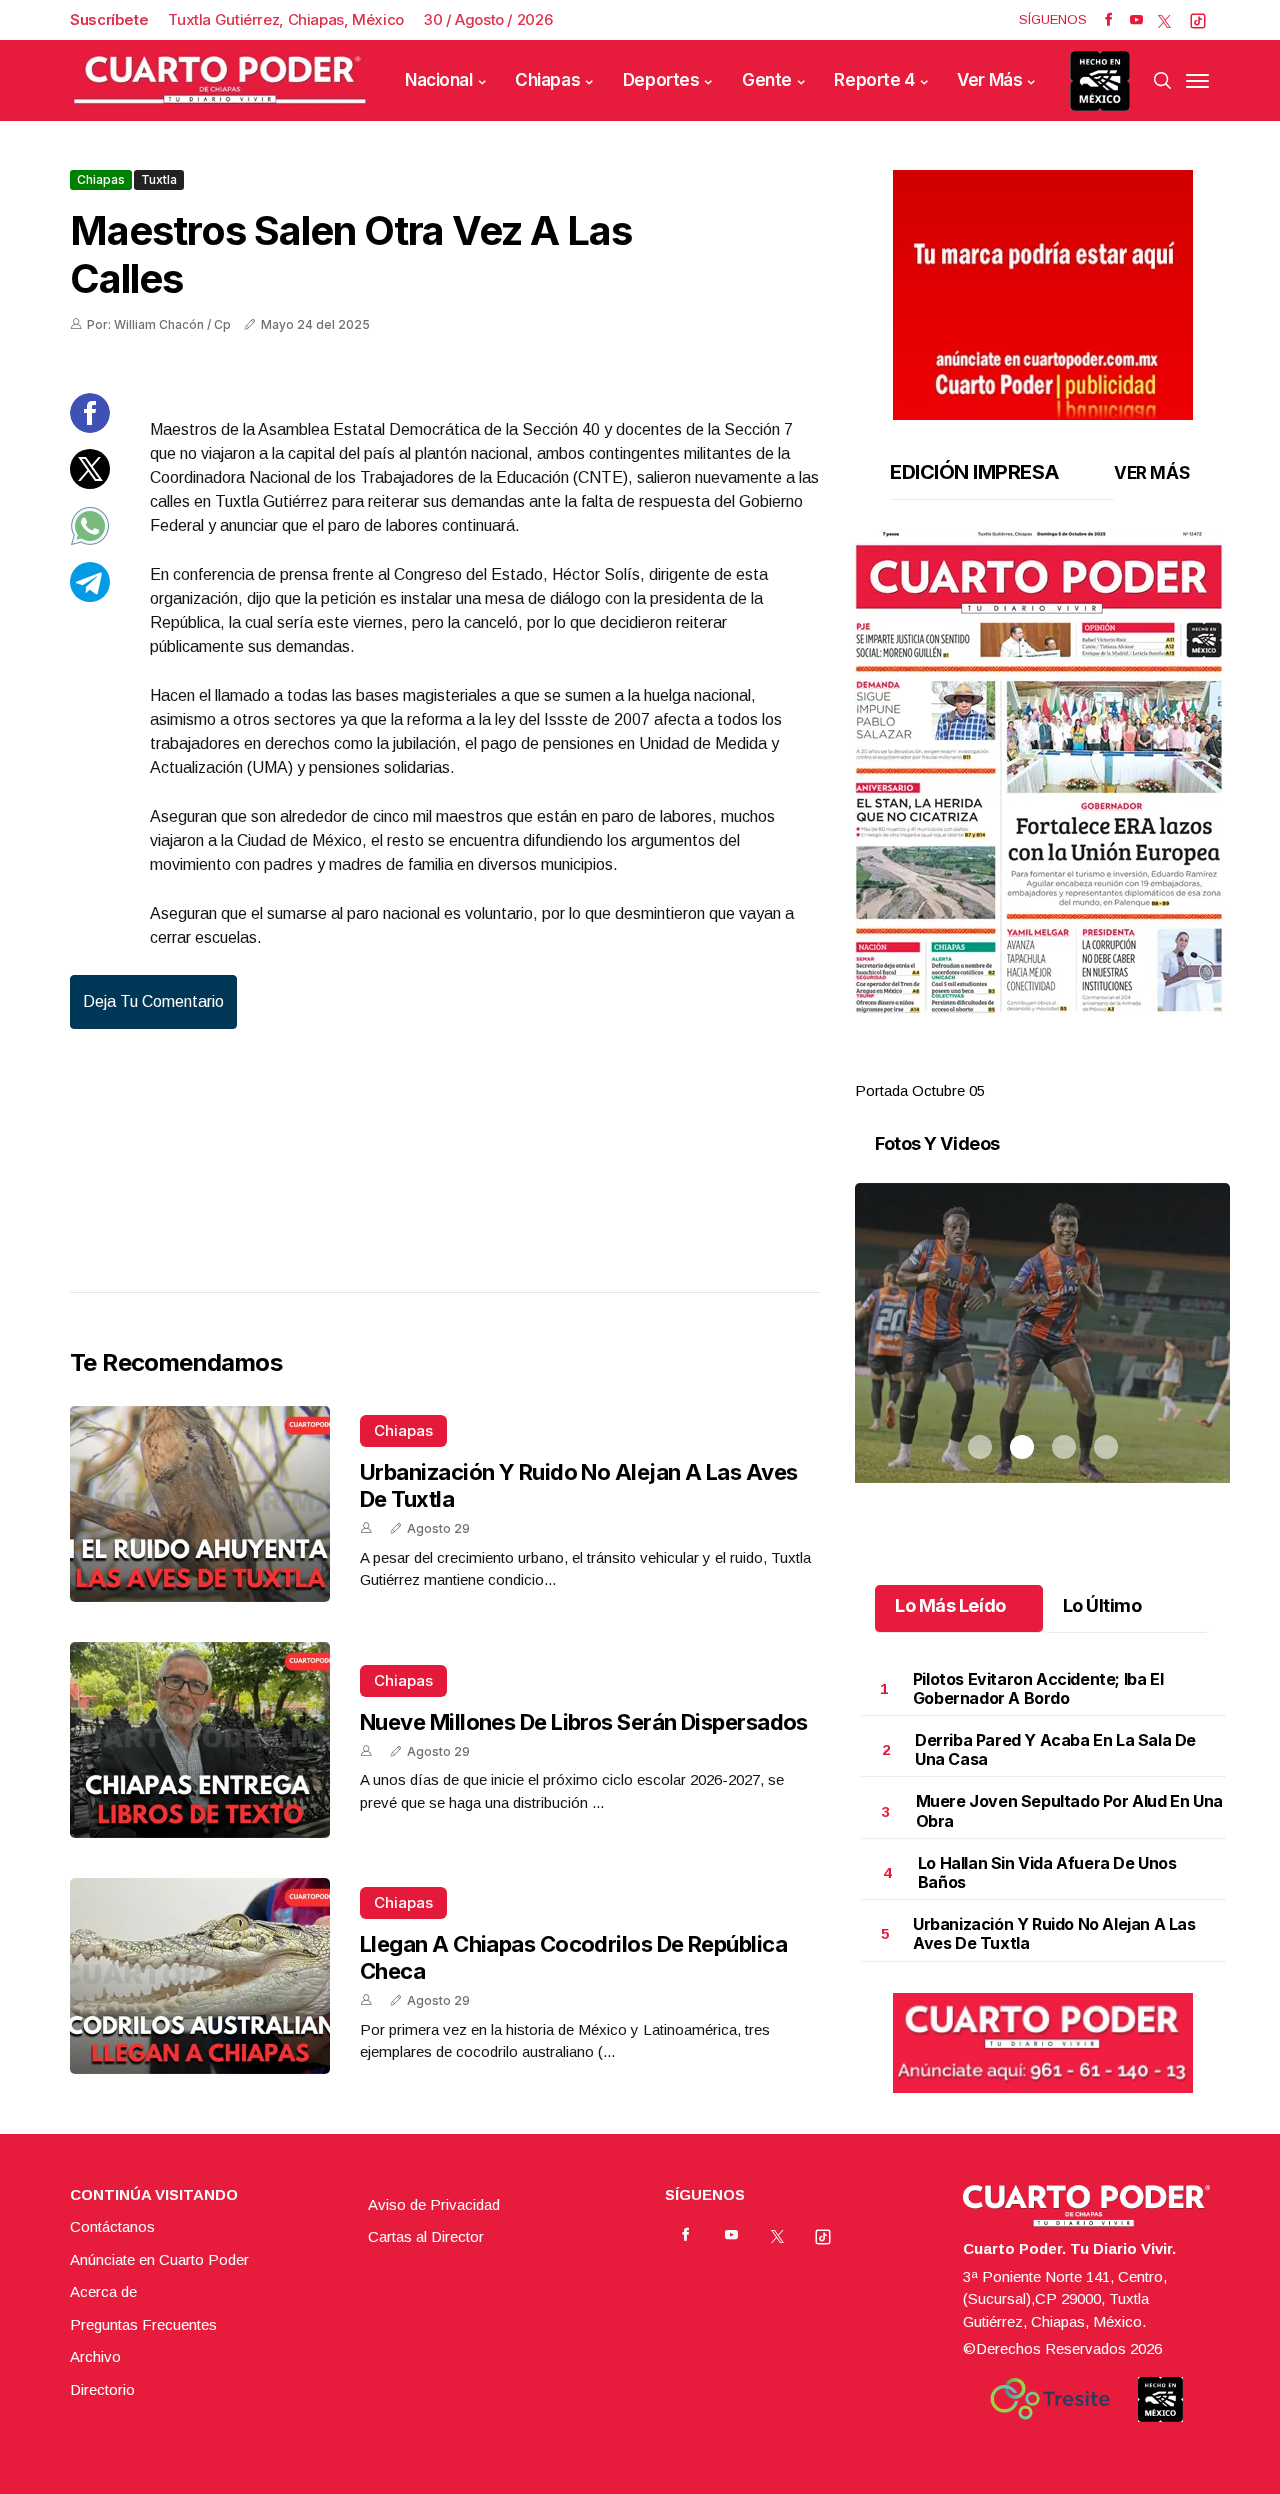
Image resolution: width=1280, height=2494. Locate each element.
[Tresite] (1050, 2399)
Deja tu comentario (153, 1001)
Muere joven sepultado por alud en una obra (1069, 1810)
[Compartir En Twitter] (90, 483)
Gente (767, 80)
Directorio (102, 2389)
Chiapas (547, 80)
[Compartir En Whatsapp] (90, 540)
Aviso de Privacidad (434, 2204)
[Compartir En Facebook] (90, 427)
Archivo (95, 2356)
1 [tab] (980, 1067)
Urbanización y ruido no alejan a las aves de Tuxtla (1054, 1933)
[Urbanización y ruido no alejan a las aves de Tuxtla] (200, 1504)
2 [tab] (1022, 1067)
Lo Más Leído (950, 1605)
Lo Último (1102, 1605)
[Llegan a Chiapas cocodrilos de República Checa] (200, 1976)
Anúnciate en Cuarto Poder (159, 2259)
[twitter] (1164, 20)
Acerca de (103, 2291)
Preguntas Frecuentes (143, 2324)
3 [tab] (1064, 1067)
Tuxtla (159, 179)
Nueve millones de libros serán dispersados (584, 1722)
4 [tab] (1106, 1067)
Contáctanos (112, 2226)
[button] (1042, 772)
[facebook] (1108, 20)
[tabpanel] (1042, 816)
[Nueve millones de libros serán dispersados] (200, 1740)
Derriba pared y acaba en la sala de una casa (1055, 1749)
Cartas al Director (426, 2236)
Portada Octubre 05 (920, 1090)
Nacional (439, 80)
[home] (220, 80)
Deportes (661, 80)
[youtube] (1136, 20)
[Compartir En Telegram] (90, 596)
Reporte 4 (874, 80)
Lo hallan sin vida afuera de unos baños (1047, 1872)
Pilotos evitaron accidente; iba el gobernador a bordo (1038, 1688)
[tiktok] (1198, 20)
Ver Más (989, 80)
